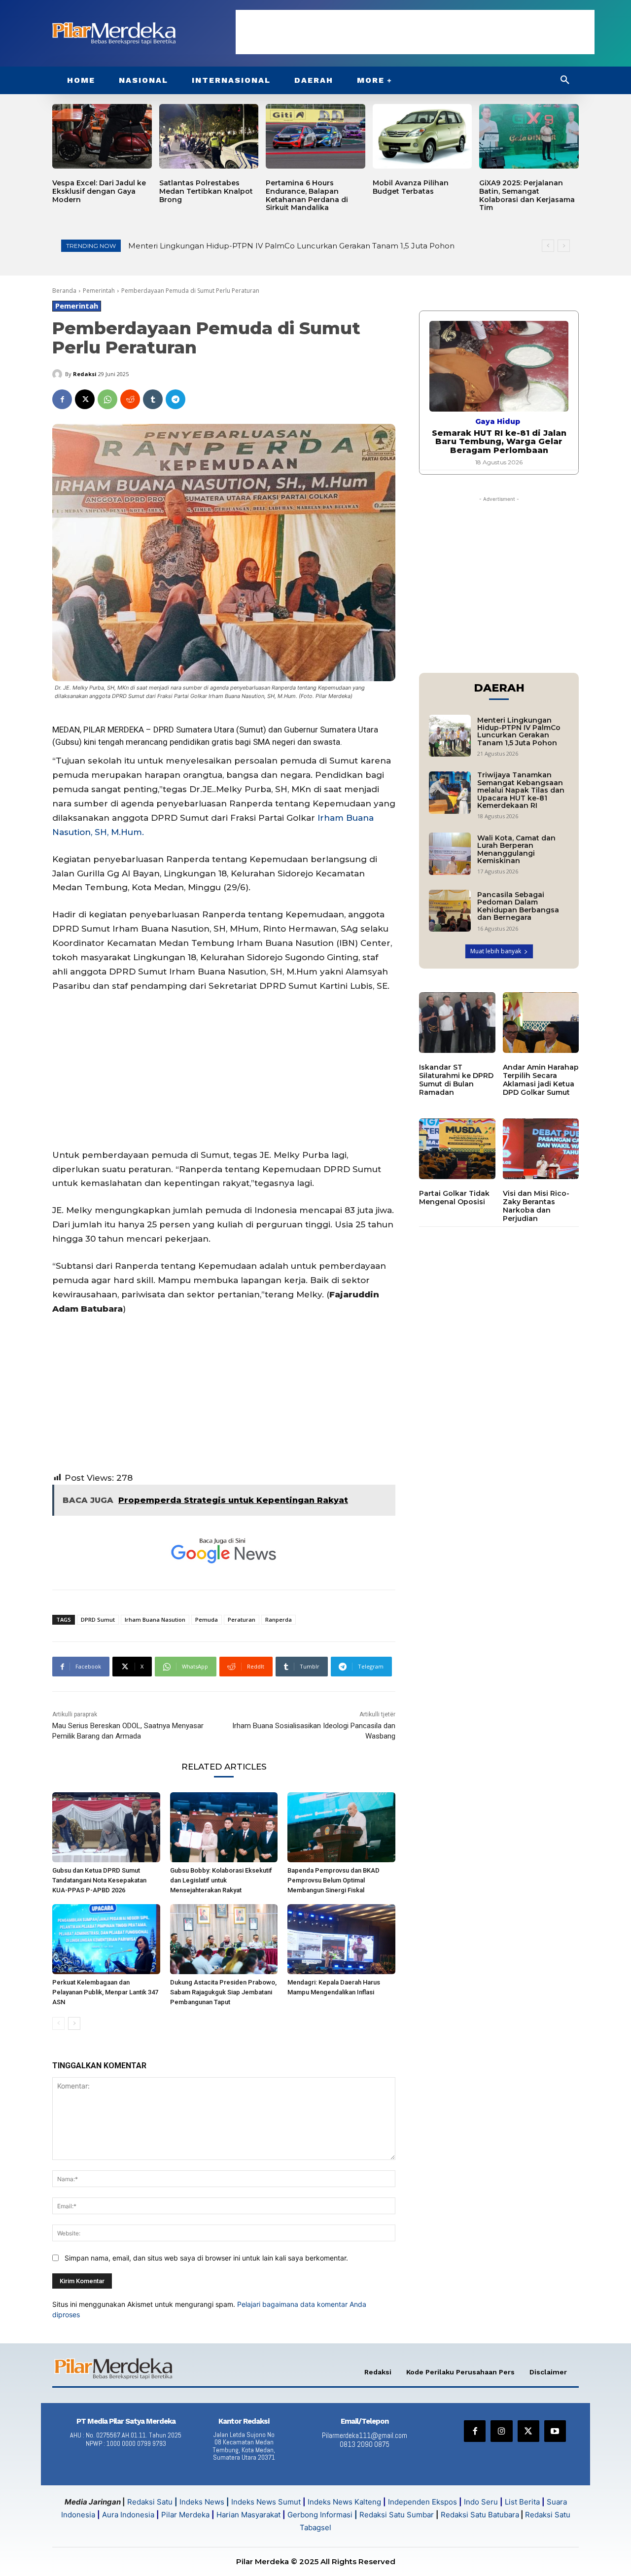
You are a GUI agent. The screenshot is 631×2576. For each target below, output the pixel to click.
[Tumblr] (153, 399)
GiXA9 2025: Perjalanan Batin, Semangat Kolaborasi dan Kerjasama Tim (527, 195)
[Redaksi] (59, 374)
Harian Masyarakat (248, 2515)
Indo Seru (481, 2502)
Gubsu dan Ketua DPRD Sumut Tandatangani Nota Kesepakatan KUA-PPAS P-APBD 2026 (99, 1880)
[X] (85, 399)
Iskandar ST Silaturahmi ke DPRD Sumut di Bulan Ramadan (456, 1079)
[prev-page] (58, 2023)
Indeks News (202, 2502)
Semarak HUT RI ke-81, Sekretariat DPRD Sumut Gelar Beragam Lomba (263, 246)
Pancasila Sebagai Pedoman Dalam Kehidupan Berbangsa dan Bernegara (518, 906)
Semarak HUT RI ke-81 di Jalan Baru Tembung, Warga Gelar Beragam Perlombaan (499, 442)
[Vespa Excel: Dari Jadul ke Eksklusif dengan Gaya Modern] (102, 136)
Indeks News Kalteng (344, 2502)
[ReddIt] (130, 399)
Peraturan (242, 1619)
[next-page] (74, 2023)
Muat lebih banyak (496, 951)
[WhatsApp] (107, 399)
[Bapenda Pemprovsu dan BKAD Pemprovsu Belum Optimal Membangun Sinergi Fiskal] (341, 1827)
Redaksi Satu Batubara (480, 2515)
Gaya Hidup (498, 421)
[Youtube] (555, 2431)
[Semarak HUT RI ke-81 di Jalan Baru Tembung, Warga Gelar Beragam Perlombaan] (499, 366)
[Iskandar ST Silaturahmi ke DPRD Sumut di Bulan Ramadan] (457, 1023)
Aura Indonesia (128, 2515)
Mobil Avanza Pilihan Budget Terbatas (411, 187)
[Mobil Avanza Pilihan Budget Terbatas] (422, 136)
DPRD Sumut (98, 1619)
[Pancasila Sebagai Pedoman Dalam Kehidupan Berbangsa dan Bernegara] (450, 911)
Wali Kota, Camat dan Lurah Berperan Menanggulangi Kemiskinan (516, 849)
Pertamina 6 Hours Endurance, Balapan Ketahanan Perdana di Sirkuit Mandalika (307, 195)
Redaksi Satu (150, 2502)
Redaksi (85, 374)
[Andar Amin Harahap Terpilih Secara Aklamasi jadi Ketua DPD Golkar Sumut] (541, 1023)
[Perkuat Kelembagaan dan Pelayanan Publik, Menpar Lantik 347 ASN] (106, 1939)
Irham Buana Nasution (155, 1619)
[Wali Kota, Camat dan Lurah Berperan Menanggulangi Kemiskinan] (450, 853)
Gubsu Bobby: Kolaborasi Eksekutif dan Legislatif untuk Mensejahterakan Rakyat (221, 1880)
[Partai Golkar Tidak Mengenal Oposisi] (457, 1149)
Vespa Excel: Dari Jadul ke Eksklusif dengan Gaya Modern (99, 191)
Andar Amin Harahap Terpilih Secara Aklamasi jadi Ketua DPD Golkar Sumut (541, 1079)
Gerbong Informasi (320, 2515)
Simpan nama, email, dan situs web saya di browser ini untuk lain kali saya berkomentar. (206, 2258)
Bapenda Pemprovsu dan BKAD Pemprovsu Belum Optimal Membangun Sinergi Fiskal (333, 1880)
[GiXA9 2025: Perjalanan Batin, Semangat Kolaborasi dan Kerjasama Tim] (529, 136)
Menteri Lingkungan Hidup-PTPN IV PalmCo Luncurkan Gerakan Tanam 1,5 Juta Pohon (519, 731)
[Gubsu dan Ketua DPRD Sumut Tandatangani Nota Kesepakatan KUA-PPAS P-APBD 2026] (106, 1827)
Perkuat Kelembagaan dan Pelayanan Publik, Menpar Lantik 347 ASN (105, 1992)
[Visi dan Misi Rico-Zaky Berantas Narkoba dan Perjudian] (541, 1149)
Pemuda (207, 1619)
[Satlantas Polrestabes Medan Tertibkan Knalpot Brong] (209, 136)
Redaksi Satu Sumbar (398, 2515)
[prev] (548, 246)
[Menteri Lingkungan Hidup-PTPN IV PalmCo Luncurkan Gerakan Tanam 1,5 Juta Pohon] (450, 736)
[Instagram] (501, 2431)
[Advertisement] (415, 32)
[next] (564, 246)
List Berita (522, 2502)
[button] (565, 80)
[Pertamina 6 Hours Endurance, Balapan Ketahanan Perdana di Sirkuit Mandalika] (315, 136)
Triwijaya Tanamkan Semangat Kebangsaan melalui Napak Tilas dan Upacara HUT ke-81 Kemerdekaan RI (521, 790)
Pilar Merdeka (185, 2515)
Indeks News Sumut (266, 2502)
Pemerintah (99, 291)
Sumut (251, 730)
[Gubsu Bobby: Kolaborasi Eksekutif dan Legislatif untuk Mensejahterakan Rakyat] (224, 1827)
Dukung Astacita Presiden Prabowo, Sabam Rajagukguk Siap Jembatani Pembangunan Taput (223, 1992)
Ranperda (279, 1619)
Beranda (64, 291)
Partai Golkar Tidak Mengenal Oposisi (454, 1198)
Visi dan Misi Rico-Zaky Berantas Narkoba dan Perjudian (536, 1206)
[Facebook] (62, 399)
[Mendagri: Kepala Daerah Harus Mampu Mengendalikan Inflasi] (341, 1939)
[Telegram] (175, 399)
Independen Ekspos (422, 2502)
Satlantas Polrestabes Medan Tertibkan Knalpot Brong (206, 191)
